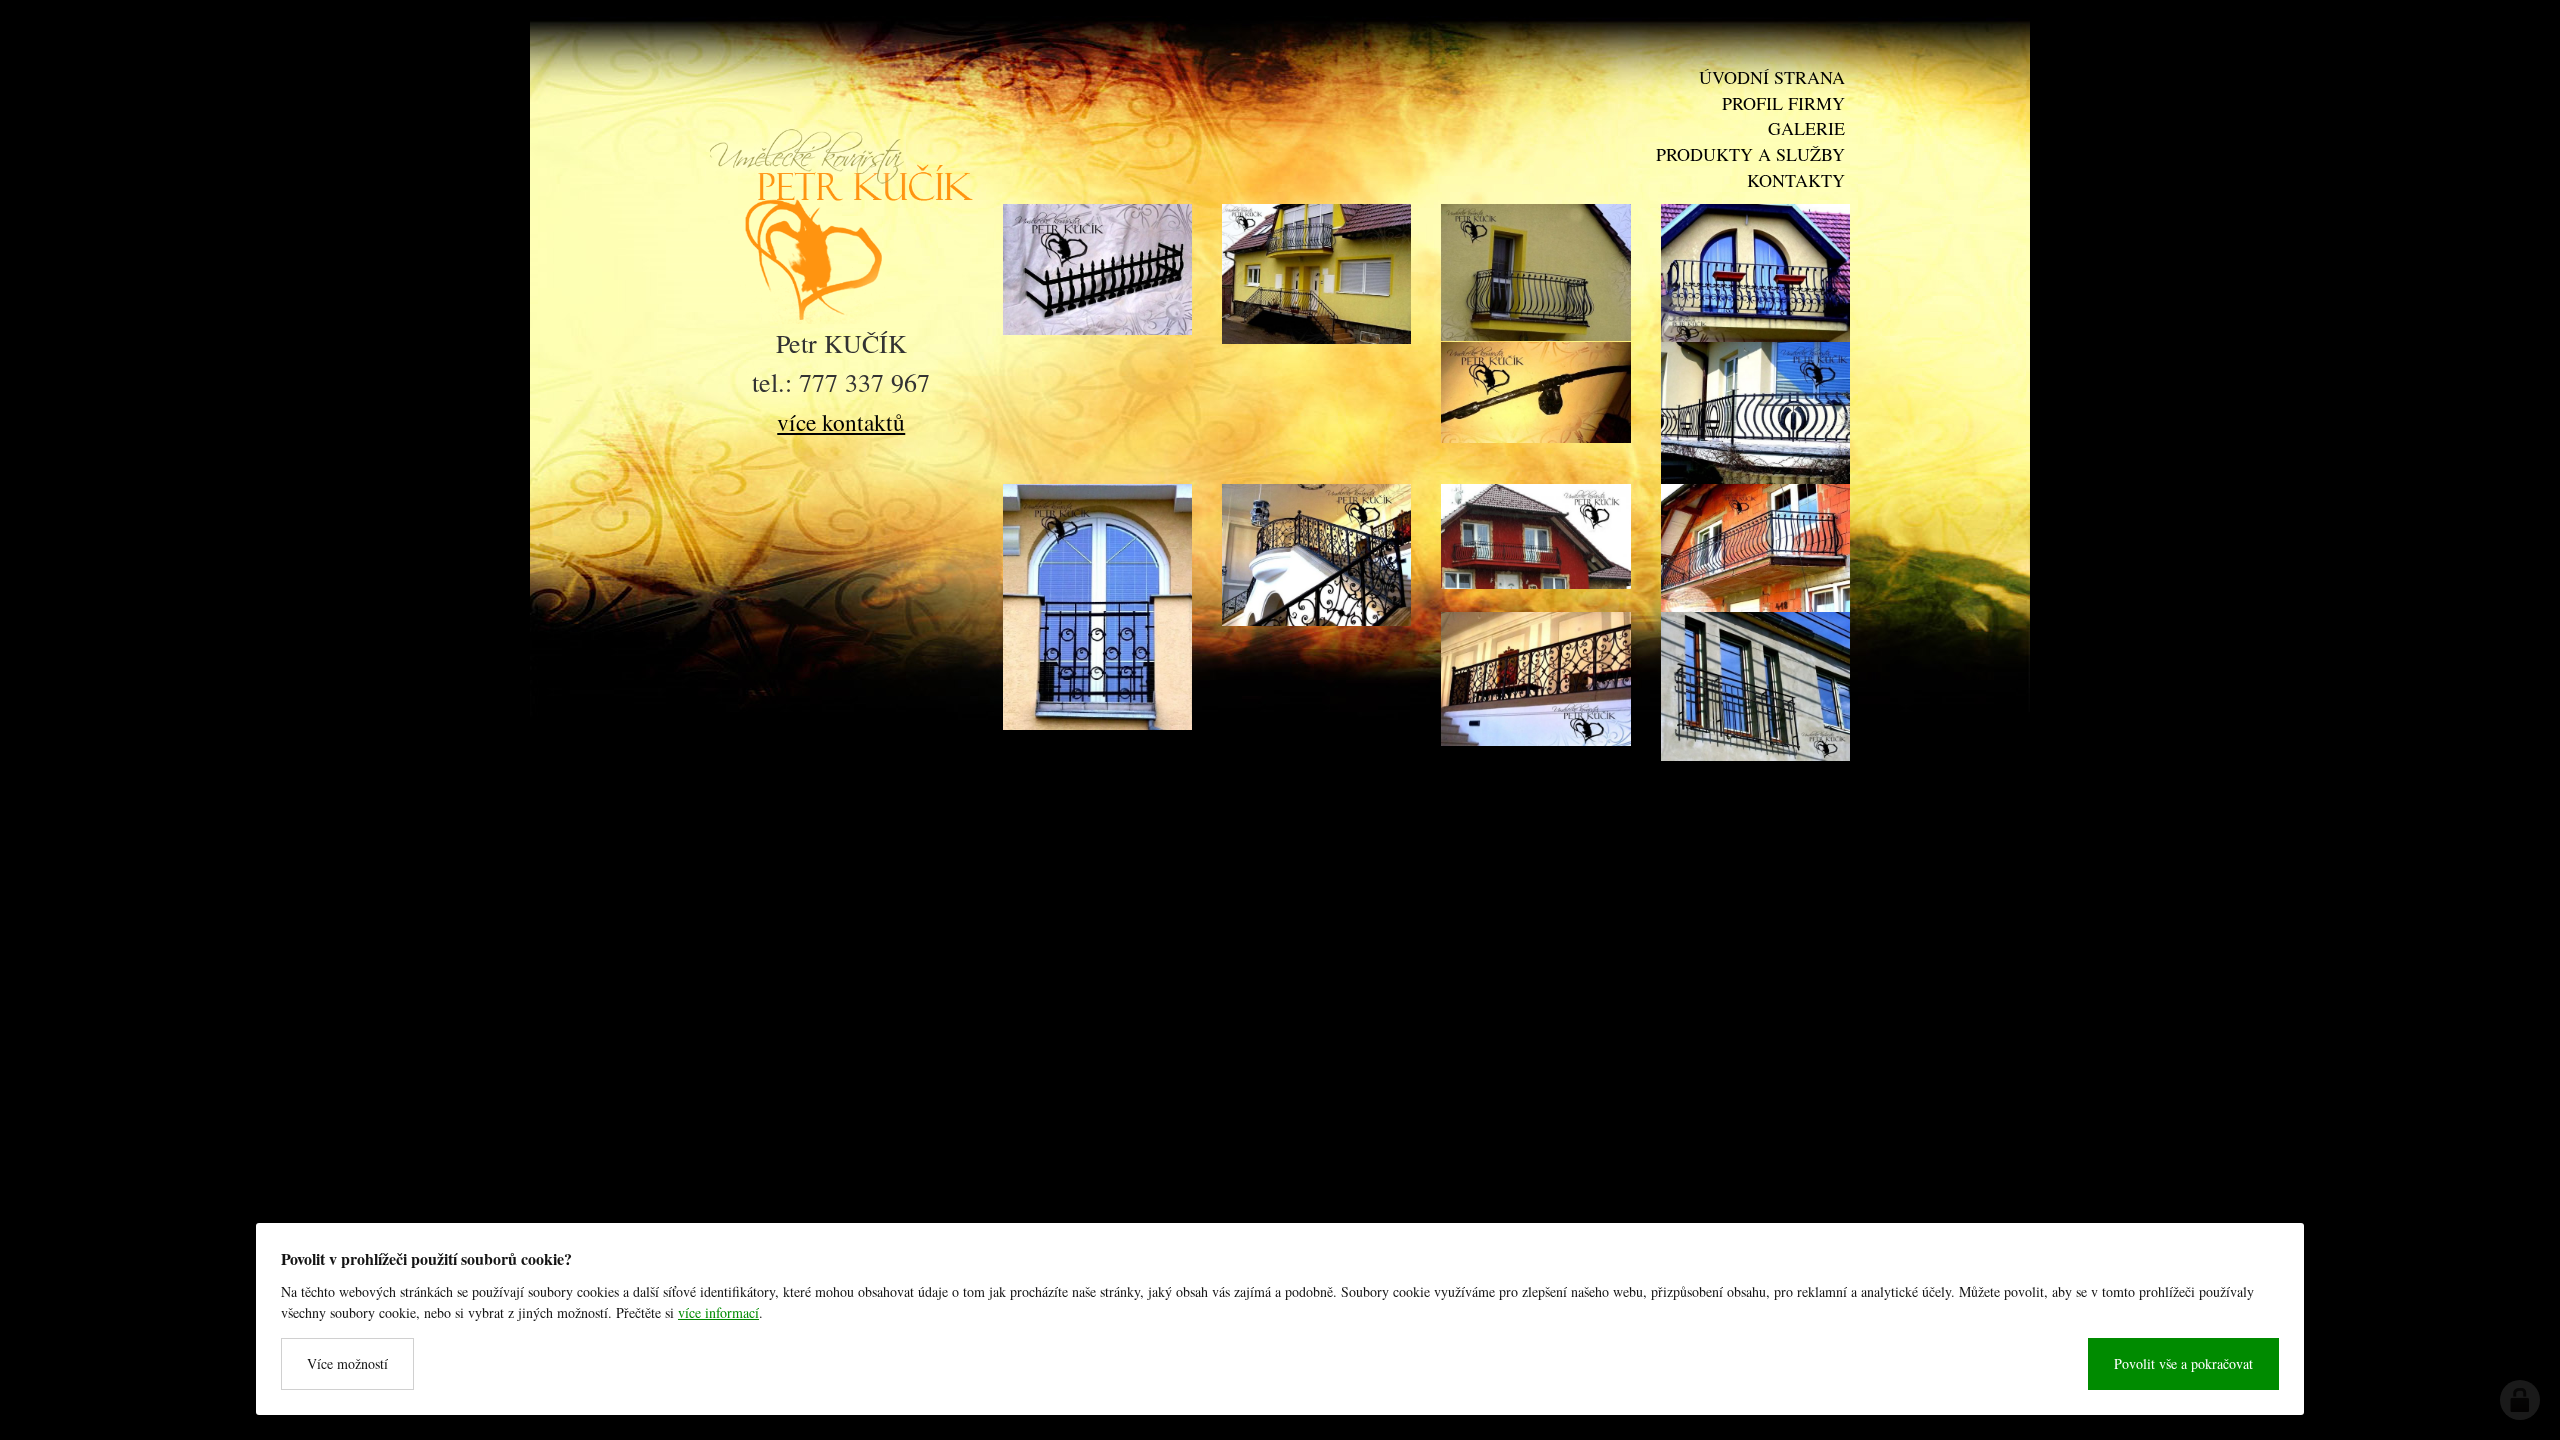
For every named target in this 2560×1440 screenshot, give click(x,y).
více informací (718, 1312)
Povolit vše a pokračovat (2183, 1363)
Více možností (347, 1363)
